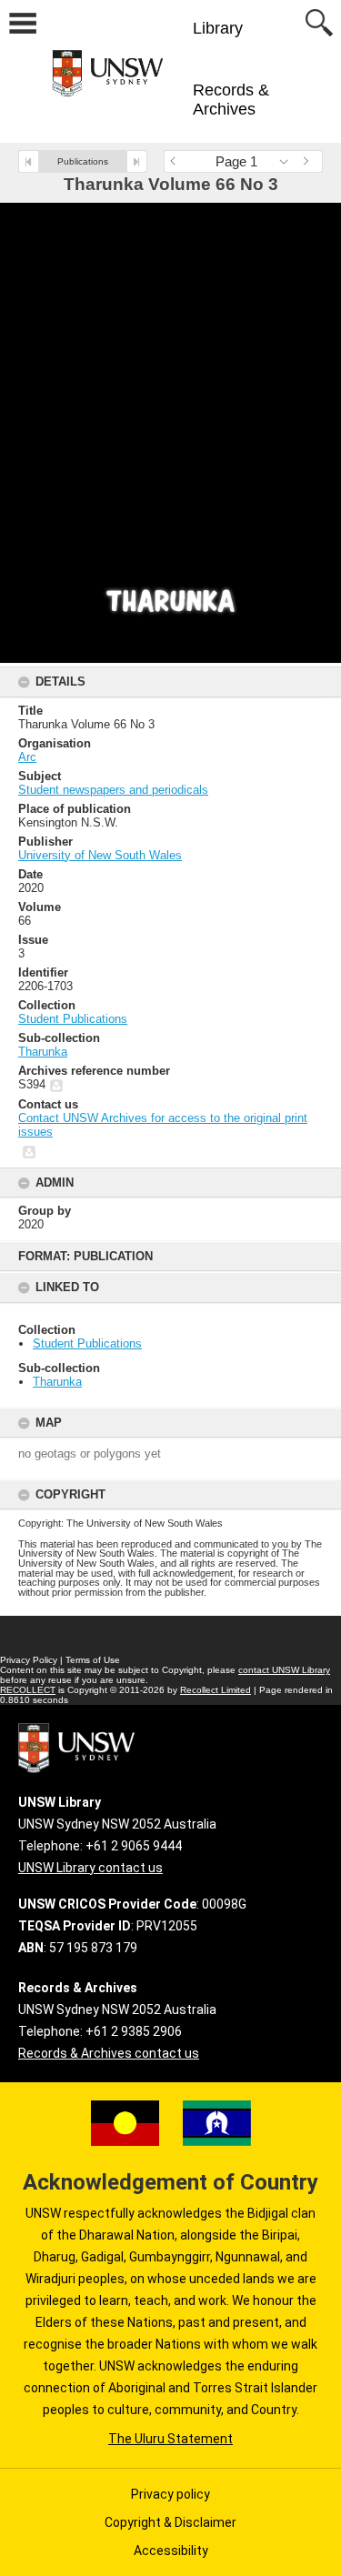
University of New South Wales (100, 855)
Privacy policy (170, 2494)
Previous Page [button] (177, 161)
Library (218, 28)
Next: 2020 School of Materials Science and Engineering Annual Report (137, 161)
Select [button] (289, 161)
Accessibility (171, 2551)
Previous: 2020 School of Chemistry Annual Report (29, 161)
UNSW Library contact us (90, 1868)
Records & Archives (231, 100)
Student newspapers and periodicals (113, 790)
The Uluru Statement (170, 2439)
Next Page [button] (309, 161)
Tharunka (57, 1382)
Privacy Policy (29, 1660)
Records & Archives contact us (109, 2053)
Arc (27, 757)
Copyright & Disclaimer (170, 2522)
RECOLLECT (28, 1690)
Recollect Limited (216, 1690)
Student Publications (87, 1343)
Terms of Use (93, 1660)
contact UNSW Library (284, 1670)
